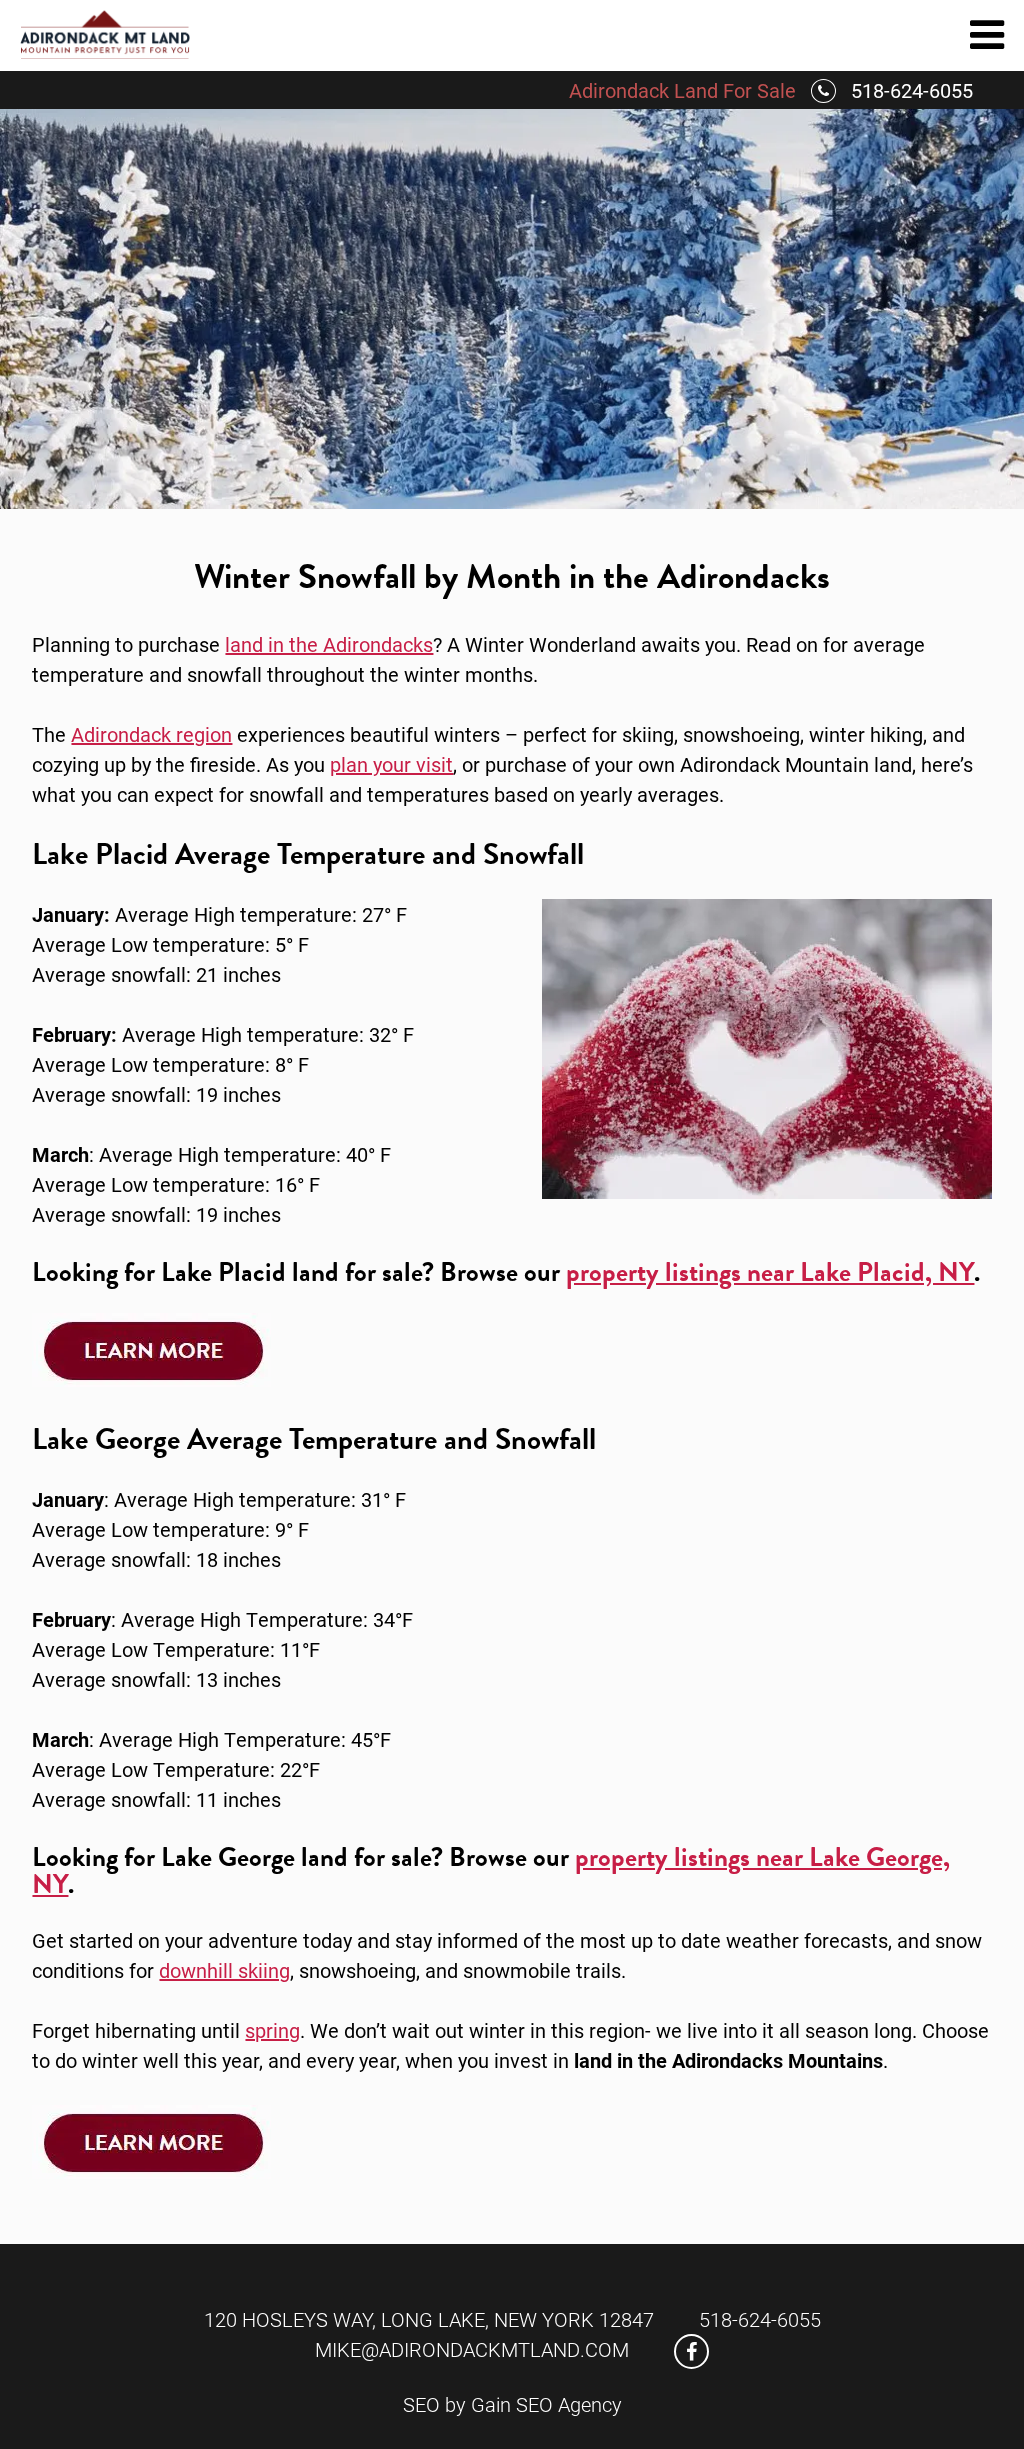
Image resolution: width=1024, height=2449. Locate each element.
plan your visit (391, 764)
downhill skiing (224, 1970)
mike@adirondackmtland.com (472, 2349)
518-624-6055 (912, 90)
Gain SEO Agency (546, 2404)
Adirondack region (151, 734)
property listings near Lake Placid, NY (770, 1272)
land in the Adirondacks (329, 644)
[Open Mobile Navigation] (987, 33)
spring (272, 2030)
